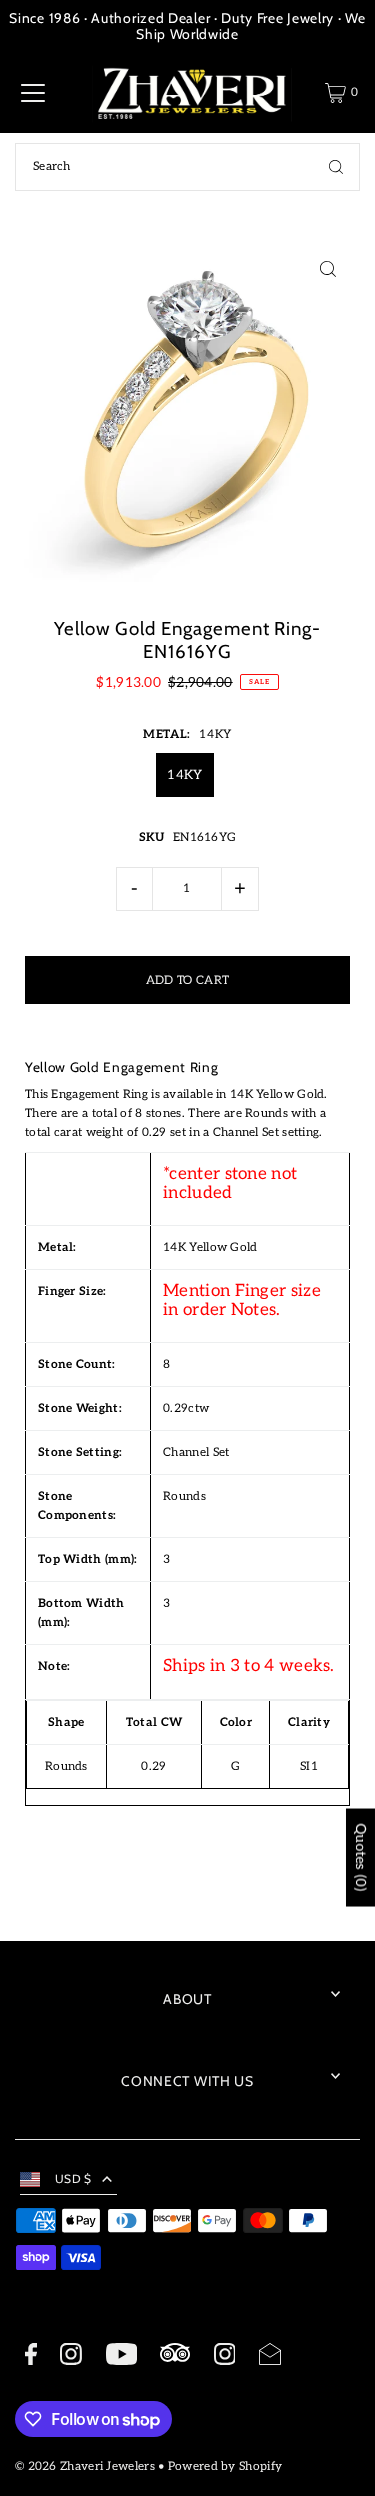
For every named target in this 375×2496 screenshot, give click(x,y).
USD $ (73, 2179)
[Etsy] (175, 2355)
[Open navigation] (33, 93)
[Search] (336, 167)
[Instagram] (71, 2357)
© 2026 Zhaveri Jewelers (85, 2466)
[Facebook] (31, 2357)
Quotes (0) (360, 1857)
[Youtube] (121, 2357)
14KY (184, 775)
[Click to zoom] (327, 269)
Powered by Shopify (225, 2466)
